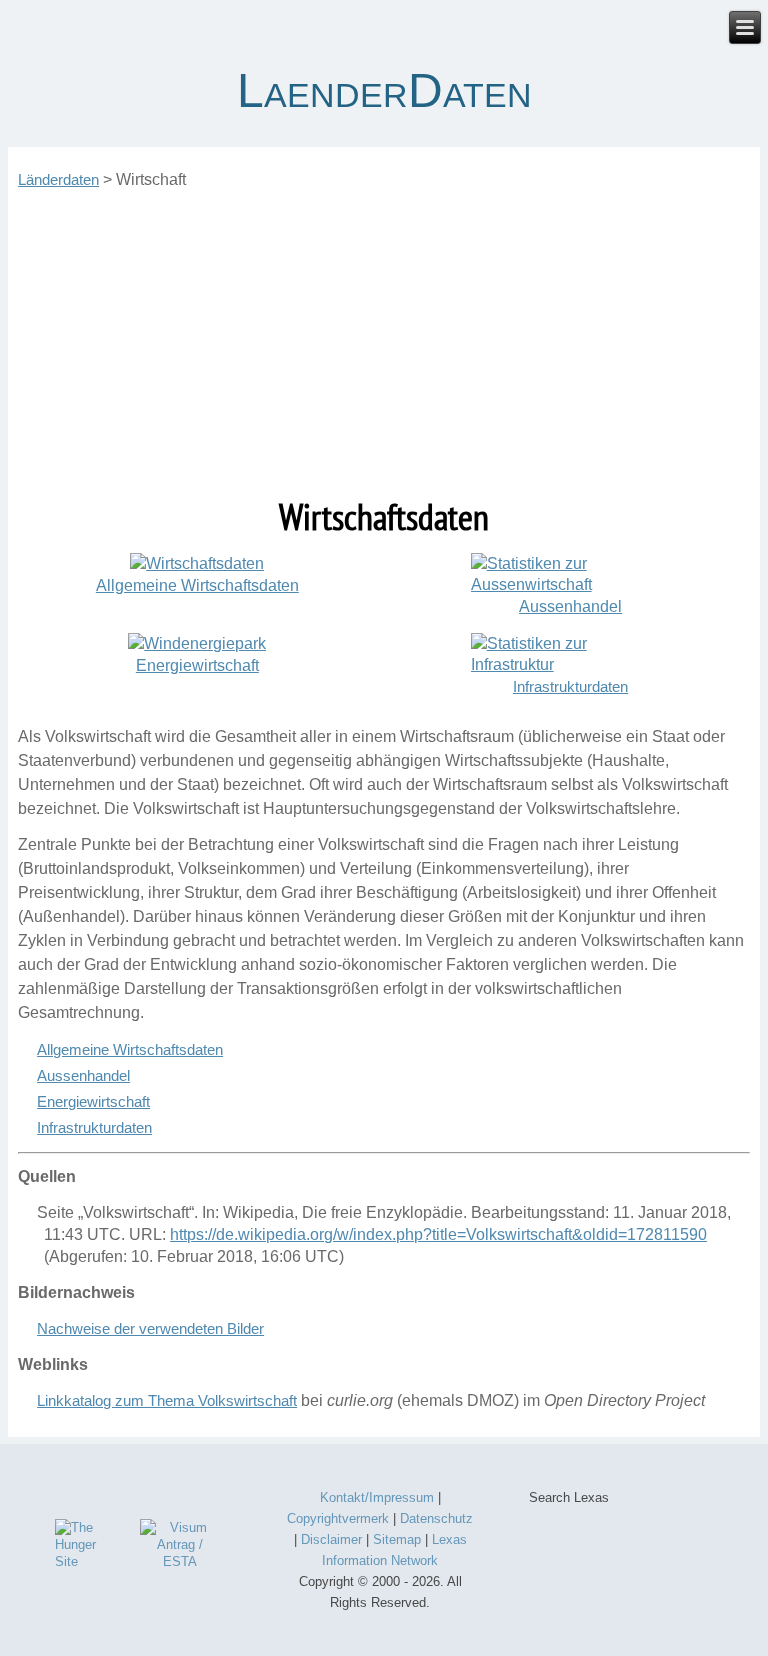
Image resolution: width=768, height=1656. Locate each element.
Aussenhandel (83, 1075)
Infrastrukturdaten (570, 686)
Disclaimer (331, 1539)
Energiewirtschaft (93, 1101)
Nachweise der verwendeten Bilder (150, 1328)
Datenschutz (436, 1518)
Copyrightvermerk (338, 1518)
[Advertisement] (384, 343)
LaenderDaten (384, 90)
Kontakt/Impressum (377, 1497)
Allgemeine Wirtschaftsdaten (130, 1049)
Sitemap (397, 1539)
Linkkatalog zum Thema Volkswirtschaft (167, 1400)
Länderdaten (58, 179)
